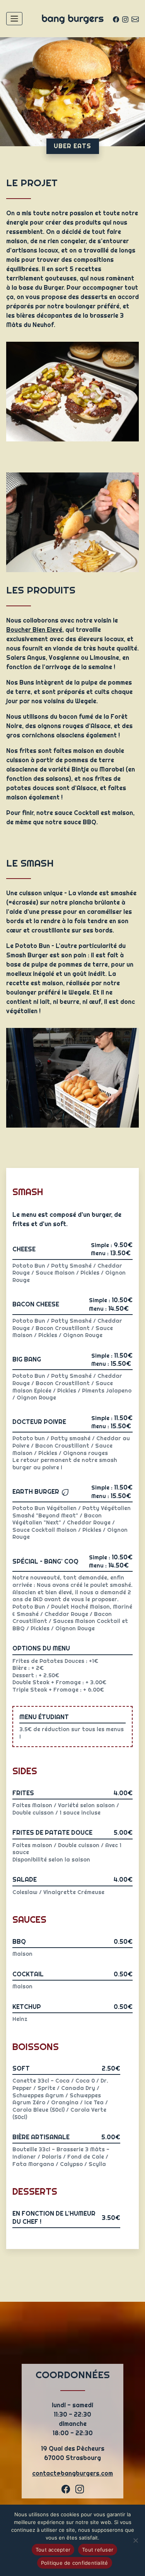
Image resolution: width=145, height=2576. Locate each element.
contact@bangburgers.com (72, 2473)
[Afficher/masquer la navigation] (14, 19)
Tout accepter (53, 2550)
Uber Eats (72, 146)
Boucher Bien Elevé (34, 630)
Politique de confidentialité (75, 2563)
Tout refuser (98, 2550)
